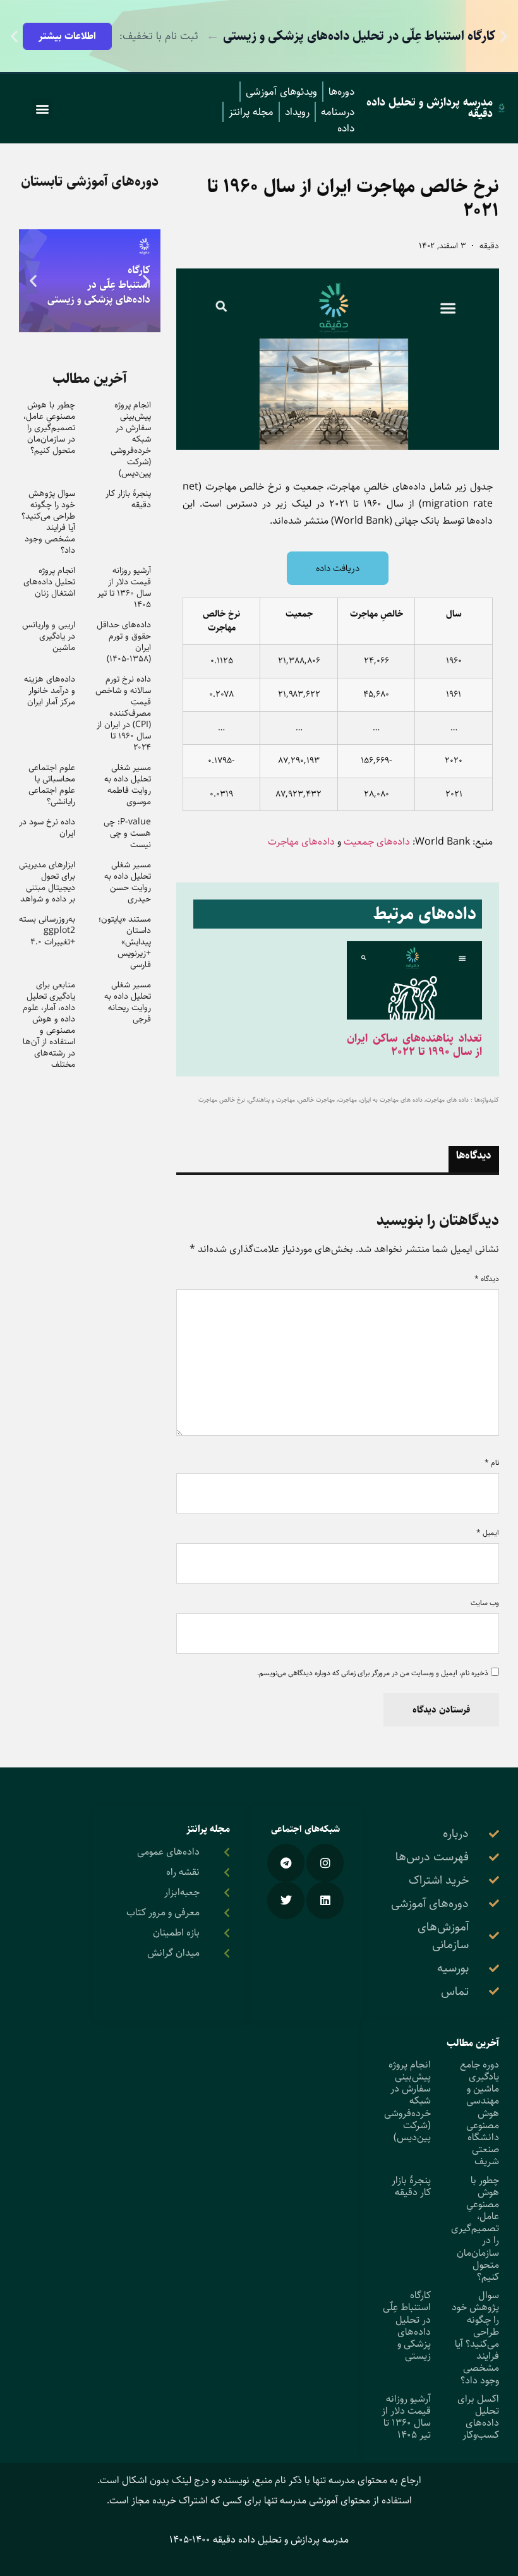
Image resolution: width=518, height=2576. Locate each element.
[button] (504, 36)
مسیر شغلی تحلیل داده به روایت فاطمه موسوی (128, 785)
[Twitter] (286, 1900)
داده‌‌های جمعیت (377, 842)
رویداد (297, 112)
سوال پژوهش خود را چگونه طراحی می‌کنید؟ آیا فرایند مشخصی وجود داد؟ (48, 522)
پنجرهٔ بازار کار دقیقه (128, 499)
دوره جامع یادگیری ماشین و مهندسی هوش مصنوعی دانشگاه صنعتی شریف (479, 2113)
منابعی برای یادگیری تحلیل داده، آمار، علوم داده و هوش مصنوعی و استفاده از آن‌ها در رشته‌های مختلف (49, 1025)
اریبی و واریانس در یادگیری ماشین (49, 636)
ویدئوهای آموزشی (281, 92)
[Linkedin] (325, 1900)
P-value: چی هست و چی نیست (127, 833)
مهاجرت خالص (316, 1100)
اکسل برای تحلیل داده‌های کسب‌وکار (478, 2417)
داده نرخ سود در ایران (47, 828)
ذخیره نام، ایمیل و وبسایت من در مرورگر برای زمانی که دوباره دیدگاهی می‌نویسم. (373, 1673)
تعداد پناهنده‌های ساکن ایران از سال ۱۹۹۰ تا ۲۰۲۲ (414, 1045)
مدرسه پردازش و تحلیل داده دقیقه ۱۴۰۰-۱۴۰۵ (259, 2540)
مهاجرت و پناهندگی (272, 1100)
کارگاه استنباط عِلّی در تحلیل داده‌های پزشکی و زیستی (407, 2326)
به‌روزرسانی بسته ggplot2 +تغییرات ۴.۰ (47, 930)
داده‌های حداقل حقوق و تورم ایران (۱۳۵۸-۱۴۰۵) (124, 642)
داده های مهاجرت (447, 1100)
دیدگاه (487, 1279)
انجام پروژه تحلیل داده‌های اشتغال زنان (49, 582)
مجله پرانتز (251, 112)
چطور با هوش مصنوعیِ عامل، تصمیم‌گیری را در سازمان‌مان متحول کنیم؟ (49, 428)
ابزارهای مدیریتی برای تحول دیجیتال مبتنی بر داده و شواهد (47, 882)
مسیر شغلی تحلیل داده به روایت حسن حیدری (128, 882)
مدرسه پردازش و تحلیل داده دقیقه (430, 108)
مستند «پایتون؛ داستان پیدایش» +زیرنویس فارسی (125, 942)
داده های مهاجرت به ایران (391, 1100)
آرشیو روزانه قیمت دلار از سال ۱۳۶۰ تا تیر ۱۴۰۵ (124, 587)
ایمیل (488, 1533)
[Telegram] (286, 1863)
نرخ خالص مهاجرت (222, 1100)
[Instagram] (325, 1863)
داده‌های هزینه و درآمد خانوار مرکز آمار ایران (50, 690)
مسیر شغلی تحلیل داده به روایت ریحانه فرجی (128, 1002)
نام (492, 1463)
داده (346, 128)
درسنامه (338, 112)
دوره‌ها (341, 92)
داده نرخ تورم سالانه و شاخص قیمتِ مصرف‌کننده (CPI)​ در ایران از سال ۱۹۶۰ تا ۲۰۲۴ (123, 713)
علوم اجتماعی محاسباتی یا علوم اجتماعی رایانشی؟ (52, 785)
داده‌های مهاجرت (301, 842)
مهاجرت (347, 1100)
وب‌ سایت (485, 1603)
